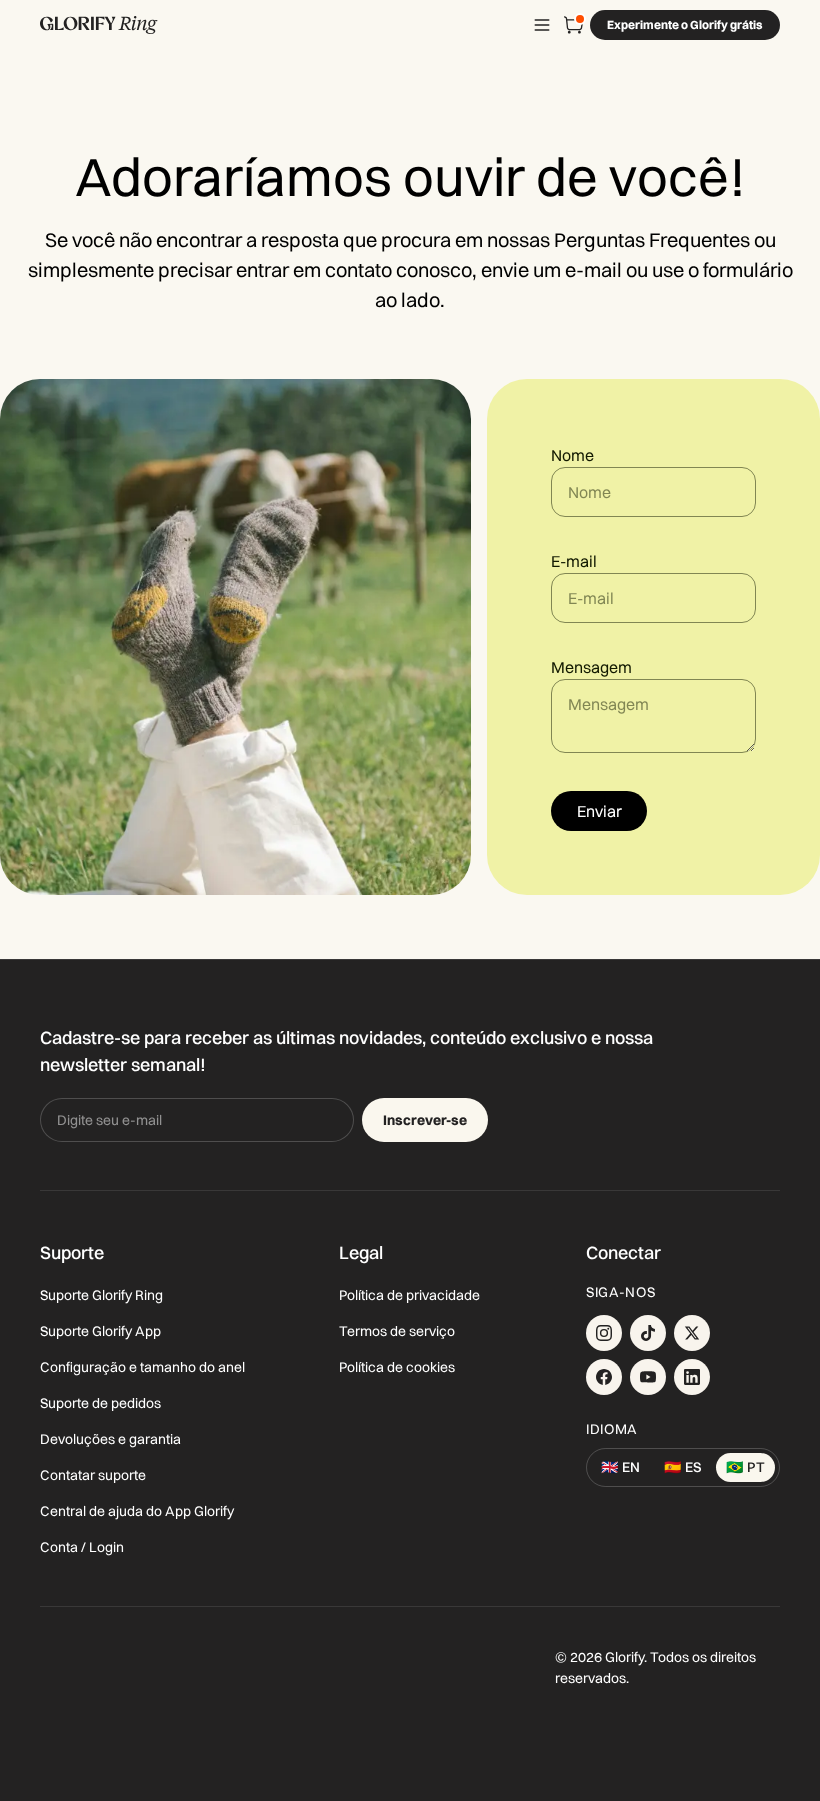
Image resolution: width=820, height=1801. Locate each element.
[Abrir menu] (542, 25)
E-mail (574, 561)
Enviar (599, 811)
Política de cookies (397, 1367)
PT (745, 1467)
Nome (572, 455)
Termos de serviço (397, 1331)
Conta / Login (82, 1547)
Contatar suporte (93, 1475)
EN (620, 1467)
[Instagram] (604, 1333)
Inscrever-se (425, 1120)
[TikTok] (648, 1333)
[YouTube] (648, 1377)
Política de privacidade (409, 1295)
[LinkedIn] (692, 1377)
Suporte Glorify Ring (101, 1295)
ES (683, 1467)
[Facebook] (604, 1377)
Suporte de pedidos (100, 1403)
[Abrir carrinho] (574, 25)
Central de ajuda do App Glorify (137, 1511)
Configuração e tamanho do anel (142, 1367)
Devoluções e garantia (110, 1439)
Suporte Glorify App (100, 1331)
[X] (692, 1333)
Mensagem (591, 667)
